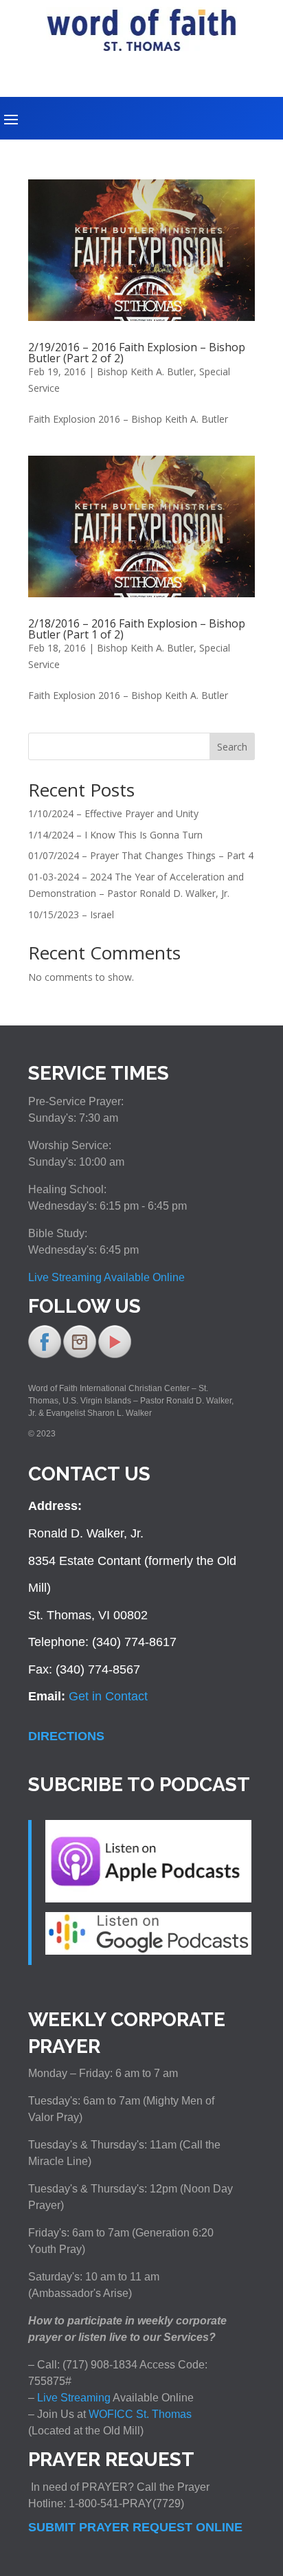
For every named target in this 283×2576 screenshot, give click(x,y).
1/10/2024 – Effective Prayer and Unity (113, 813)
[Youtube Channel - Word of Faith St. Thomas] (115, 1355)
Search (232, 747)
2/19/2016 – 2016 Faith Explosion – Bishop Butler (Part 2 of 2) (137, 353)
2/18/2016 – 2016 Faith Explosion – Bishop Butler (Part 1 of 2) (137, 629)
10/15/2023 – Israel (71, 914)
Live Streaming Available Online (106, 1277)
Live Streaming (72, 2398)
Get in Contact (108, 1696)
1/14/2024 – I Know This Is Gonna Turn (115, 835)
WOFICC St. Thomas (140, 2414)
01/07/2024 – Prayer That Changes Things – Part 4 (141, 855)
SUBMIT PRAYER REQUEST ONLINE (135, 2527)
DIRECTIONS (66, 1736)
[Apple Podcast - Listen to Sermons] (148, 1898)
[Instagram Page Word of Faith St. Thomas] (80, 1355)
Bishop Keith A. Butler (145, 371)
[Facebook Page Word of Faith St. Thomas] (45, 1355)
